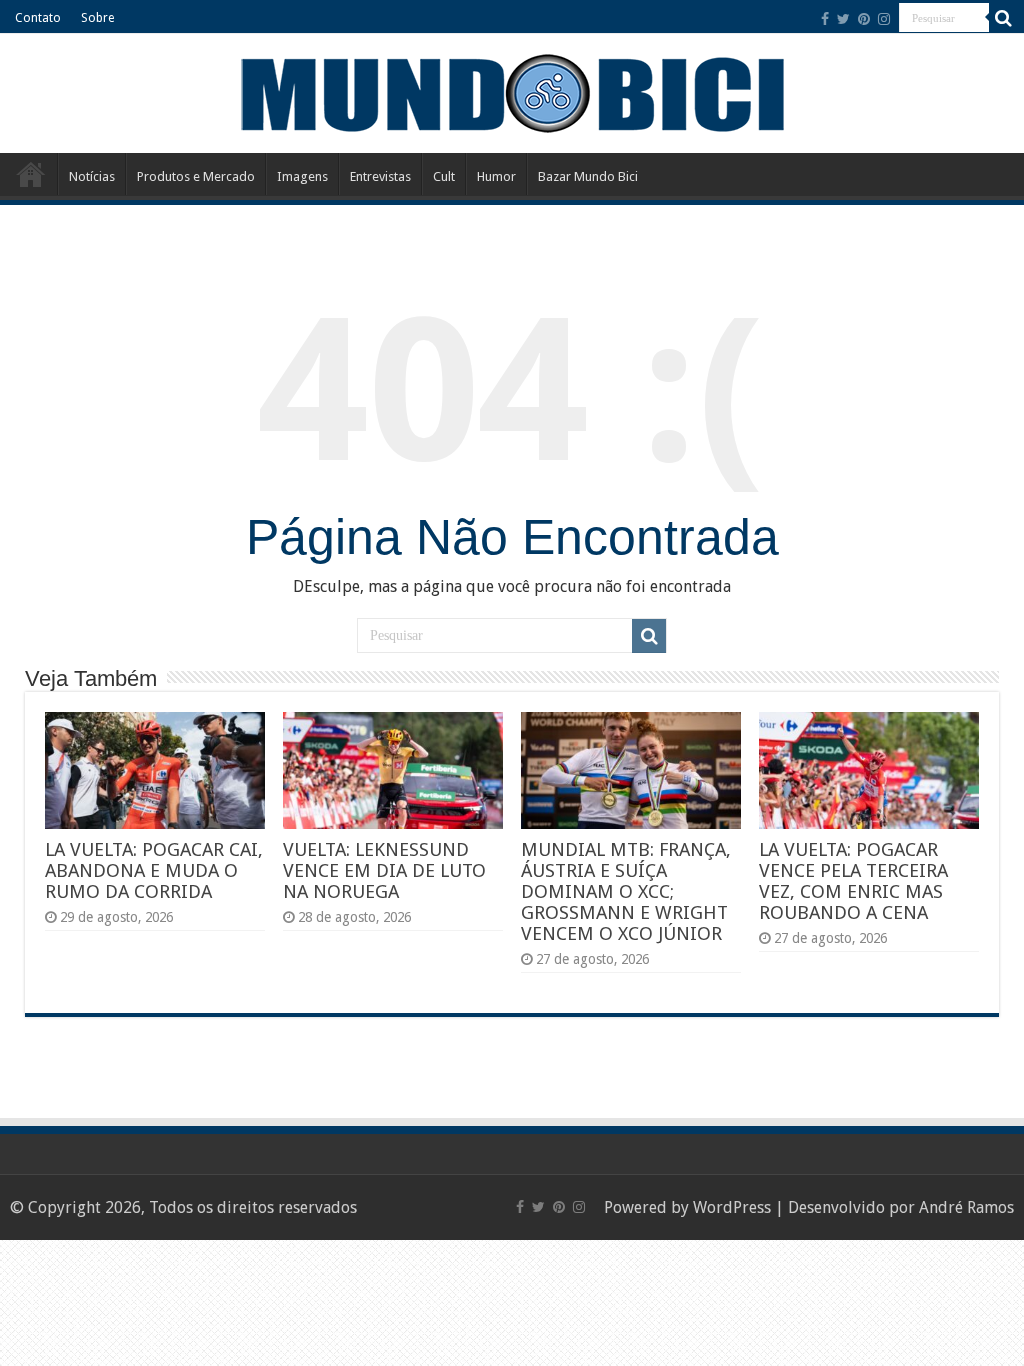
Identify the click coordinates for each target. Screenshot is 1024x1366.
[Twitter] (843, 19)
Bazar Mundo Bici (588, 176)
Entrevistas (380, 176)
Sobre (97, 18)
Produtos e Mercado (196, 176)
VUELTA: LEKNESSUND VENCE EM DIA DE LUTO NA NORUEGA (384, 870)
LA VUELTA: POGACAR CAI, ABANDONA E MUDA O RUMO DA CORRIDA (154, 870)
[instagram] (884, 19)
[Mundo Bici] (512, 91)
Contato (38, 18)
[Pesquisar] (1004, 18)
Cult (444, 176)
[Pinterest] (864, 19)
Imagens (302, 176)
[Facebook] (825, 19)
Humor (496, 176)
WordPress (732, 1207)
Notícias (92, 176)
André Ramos (966, 1207)
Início (31, 174)
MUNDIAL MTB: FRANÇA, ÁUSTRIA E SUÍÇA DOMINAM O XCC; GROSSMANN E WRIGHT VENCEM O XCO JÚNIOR (626, 891)
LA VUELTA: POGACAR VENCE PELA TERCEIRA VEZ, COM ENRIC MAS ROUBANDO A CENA (853, 881)
